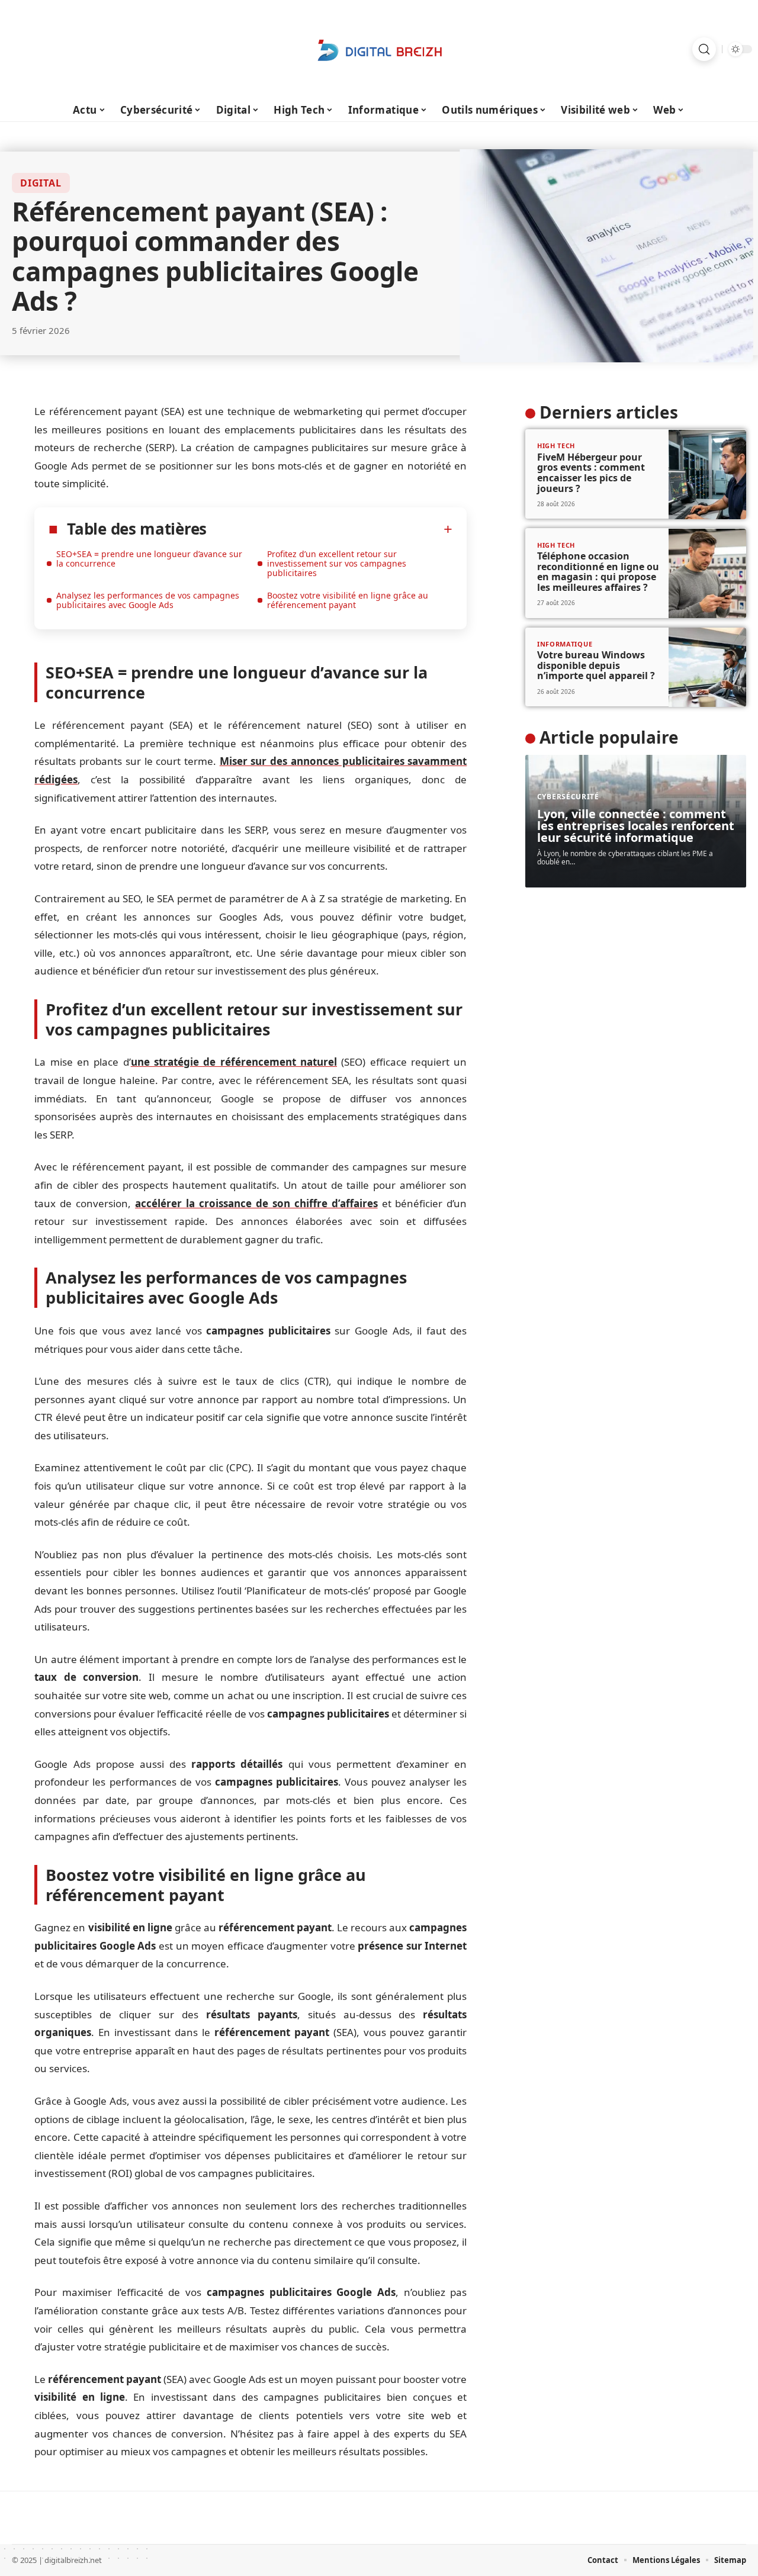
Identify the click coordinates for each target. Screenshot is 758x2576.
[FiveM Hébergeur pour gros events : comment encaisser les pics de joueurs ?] (707, 475)
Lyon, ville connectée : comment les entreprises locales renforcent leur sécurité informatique (636, 826)
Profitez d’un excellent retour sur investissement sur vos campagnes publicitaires (337, 563)
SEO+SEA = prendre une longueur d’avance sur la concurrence (149, 559)
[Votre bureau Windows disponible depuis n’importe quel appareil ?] (707, 667)
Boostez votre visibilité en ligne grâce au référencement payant (348, 600)
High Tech (556, 446)
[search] (704, 49)
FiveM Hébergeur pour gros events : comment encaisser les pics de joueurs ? (591, 473)
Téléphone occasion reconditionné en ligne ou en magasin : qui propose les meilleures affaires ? (598, 572)
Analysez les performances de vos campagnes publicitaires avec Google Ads (148, 600)
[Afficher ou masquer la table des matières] (330, 529)
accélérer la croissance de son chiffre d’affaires (256, 1203)
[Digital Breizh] (379, 49)
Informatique (565, 644)
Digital (41, 183)
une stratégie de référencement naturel (234, 1062)
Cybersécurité (568, 797)
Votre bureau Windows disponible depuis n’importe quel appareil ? (596, 666)
